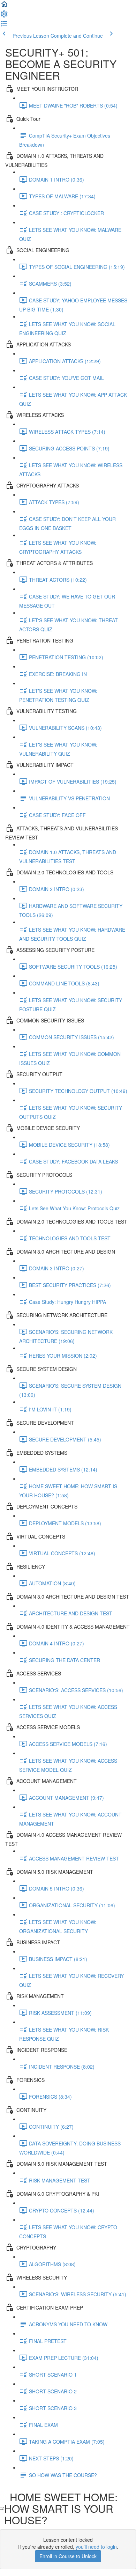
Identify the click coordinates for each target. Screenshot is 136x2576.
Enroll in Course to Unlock (68, 2556)
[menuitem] (4, 16)
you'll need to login (96, 2547)
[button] (4, 6)
